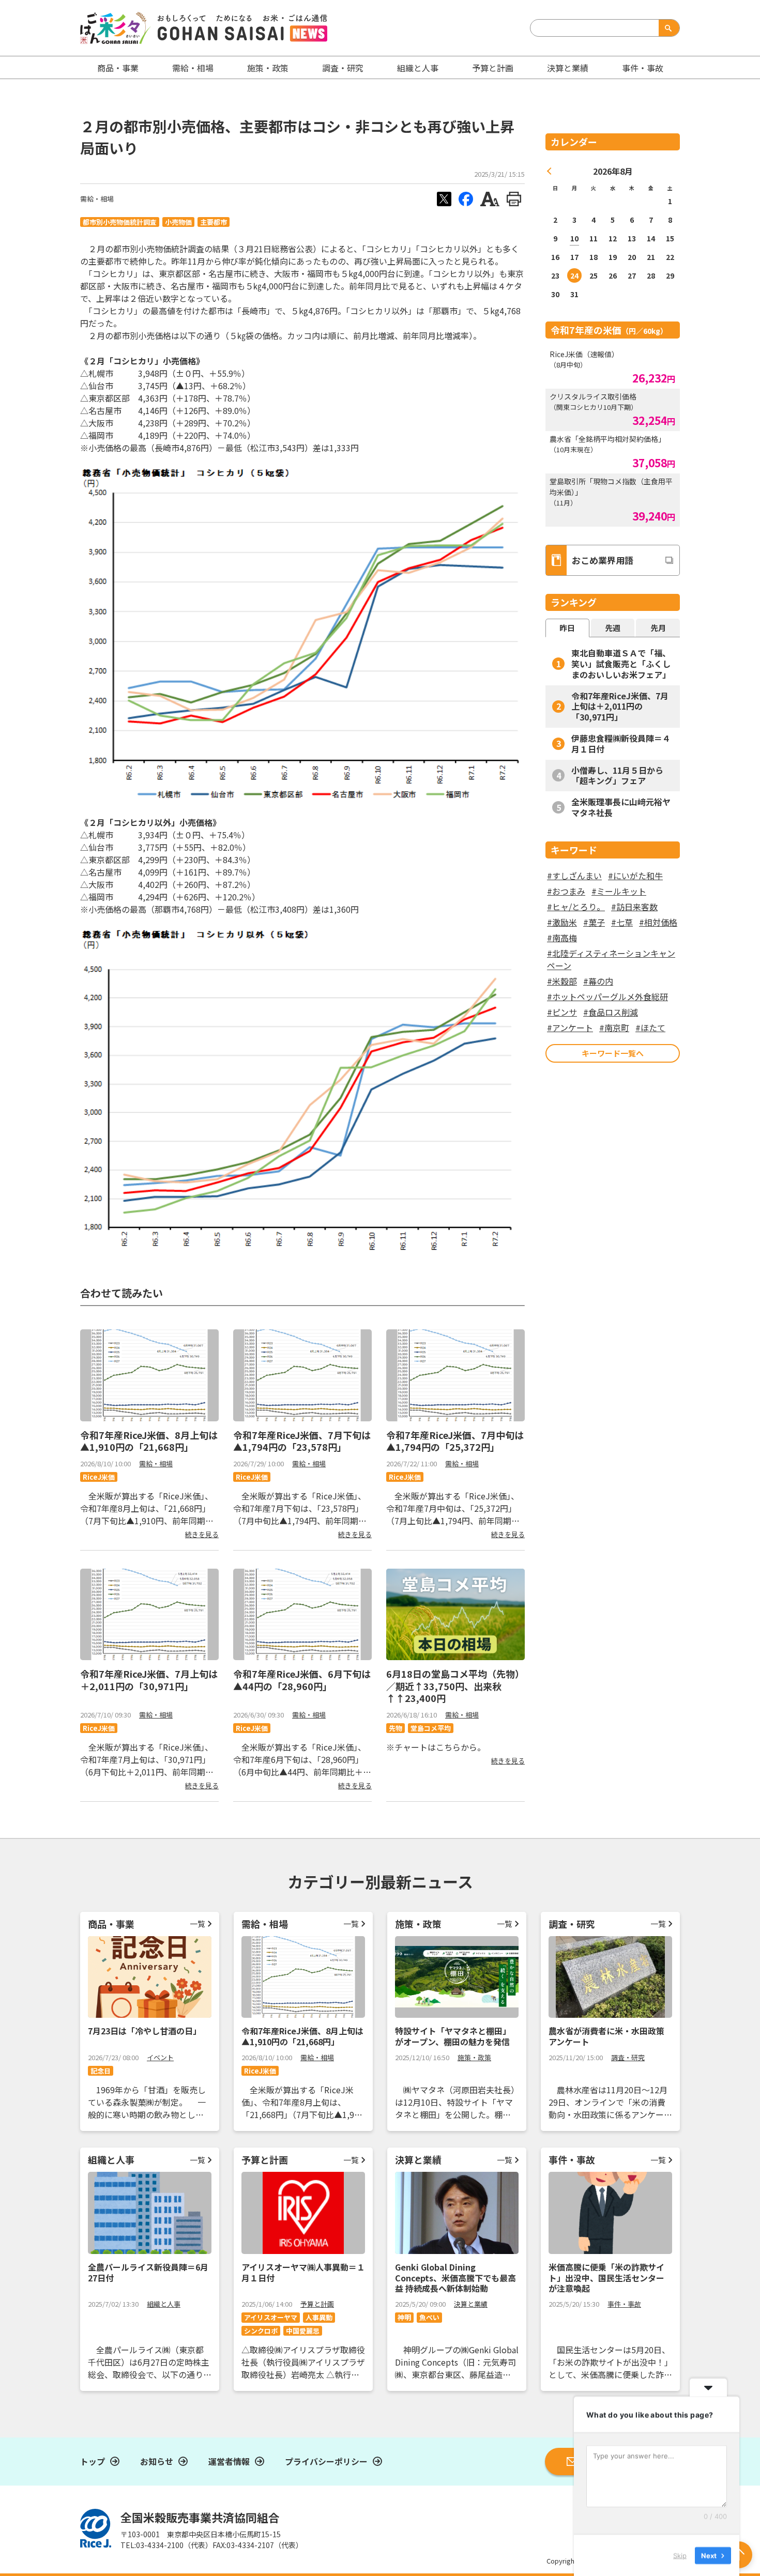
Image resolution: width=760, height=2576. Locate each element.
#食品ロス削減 (611, 1012)
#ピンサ (562, 1012)
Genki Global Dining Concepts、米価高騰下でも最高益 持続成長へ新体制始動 (455, 2278)
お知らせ (157, 2461)
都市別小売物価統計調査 (120, 222)
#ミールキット (619, 891)
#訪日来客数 (634, 907)
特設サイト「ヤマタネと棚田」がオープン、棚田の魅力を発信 (453, 2036)
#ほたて (650, 1028)
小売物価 (178, 222)
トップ (93, 2461)
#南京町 (614, 1028)
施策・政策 (268, 68)
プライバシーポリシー (326, 2461)
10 (574, 238)
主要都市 (214, 222)
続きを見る (202, 1534)
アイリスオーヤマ (271, 2317)
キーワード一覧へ (613, 1053)
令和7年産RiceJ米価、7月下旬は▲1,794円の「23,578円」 (302, 1441)
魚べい (429, 2317)
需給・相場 (193, 68)
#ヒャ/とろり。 (576, 907)
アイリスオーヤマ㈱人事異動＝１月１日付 (303, 2272)
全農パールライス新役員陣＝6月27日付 (148, 2272)
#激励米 (562, 922)
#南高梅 (562, 938)
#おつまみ (566, 891)
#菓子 (594, 922)
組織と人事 (418, 68)
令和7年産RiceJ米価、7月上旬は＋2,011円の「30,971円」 (149, 1680)
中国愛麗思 (303, 2331)
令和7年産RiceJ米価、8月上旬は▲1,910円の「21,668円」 (149, 1441)
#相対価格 (658, 922)
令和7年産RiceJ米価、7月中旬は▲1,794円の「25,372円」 (455, 1441)
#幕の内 (598, 981)
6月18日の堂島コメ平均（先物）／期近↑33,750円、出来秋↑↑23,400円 (455, 1686)
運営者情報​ (229, 2461)
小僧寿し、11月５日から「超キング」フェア (617, 776)
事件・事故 (624, 2304)
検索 (667, 28)
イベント (160, 2057)
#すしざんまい (574, 876)
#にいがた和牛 (635, 876)
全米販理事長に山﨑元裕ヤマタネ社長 (621, 807)
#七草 (622, 922)
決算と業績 (568, 68)
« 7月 (550, 171)
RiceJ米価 (99, 1477)
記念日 (101, 2071)
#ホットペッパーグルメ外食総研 (607, 996)
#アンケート (570, 1028)
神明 (404, 2317)
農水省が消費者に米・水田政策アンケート (606, 2036)
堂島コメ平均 (431, 1728)
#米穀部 (562, 981)
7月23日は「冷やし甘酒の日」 (145, 2031)
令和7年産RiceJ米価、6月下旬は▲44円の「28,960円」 (302, 1680)
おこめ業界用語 (603, 560)
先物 (396, 1728)
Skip (680, 2555)
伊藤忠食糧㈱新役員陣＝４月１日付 (621, 743)
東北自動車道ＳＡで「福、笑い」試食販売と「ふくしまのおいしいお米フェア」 (621, 664)
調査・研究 (343, 68)
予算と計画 (493, 68)
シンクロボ (261, 2331)
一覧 (197, 1923)
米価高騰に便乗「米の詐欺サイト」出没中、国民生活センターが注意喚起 (606, 2278)
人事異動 (319, 2317)
